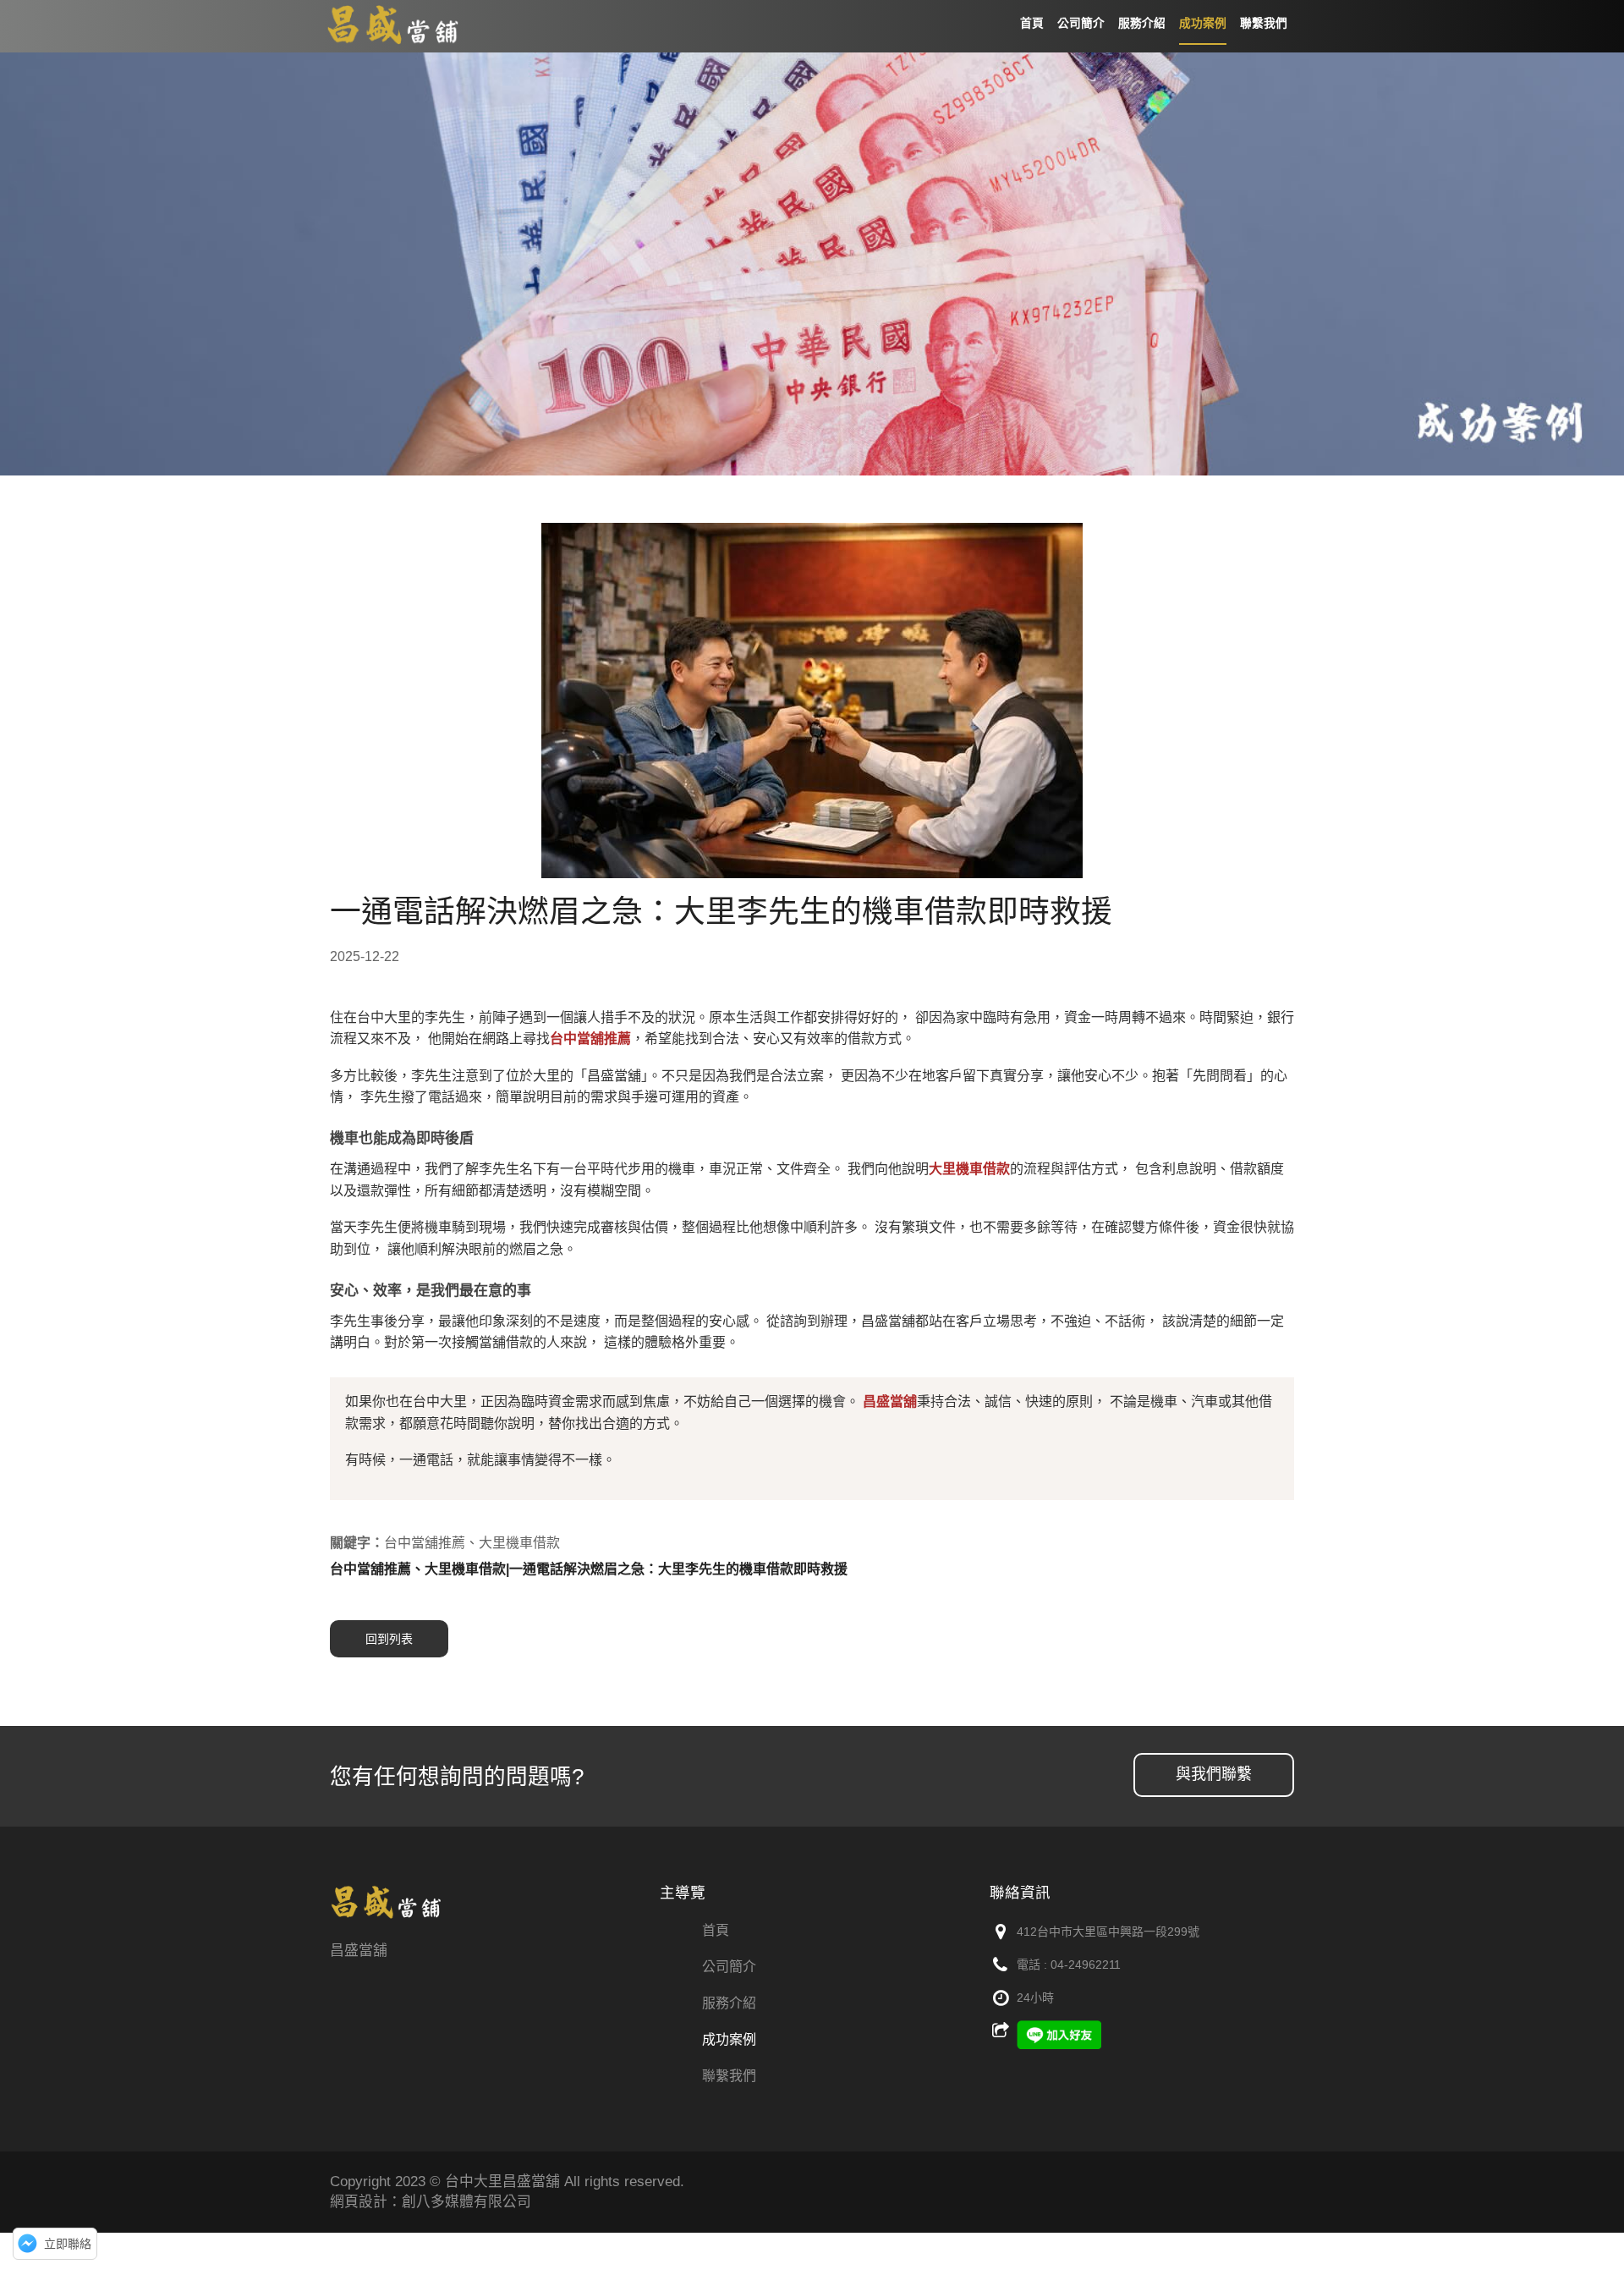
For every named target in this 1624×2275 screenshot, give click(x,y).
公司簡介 (729, 1967)
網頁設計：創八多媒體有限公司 (431, 2202)
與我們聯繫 (1214, 1774)
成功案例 (729, 2039)
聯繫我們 (729, 2076)
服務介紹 (729, 2003)
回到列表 (389, 1639)
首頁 (716, 1930)
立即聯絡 (68, 2244)
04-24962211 (1086, 1965)
